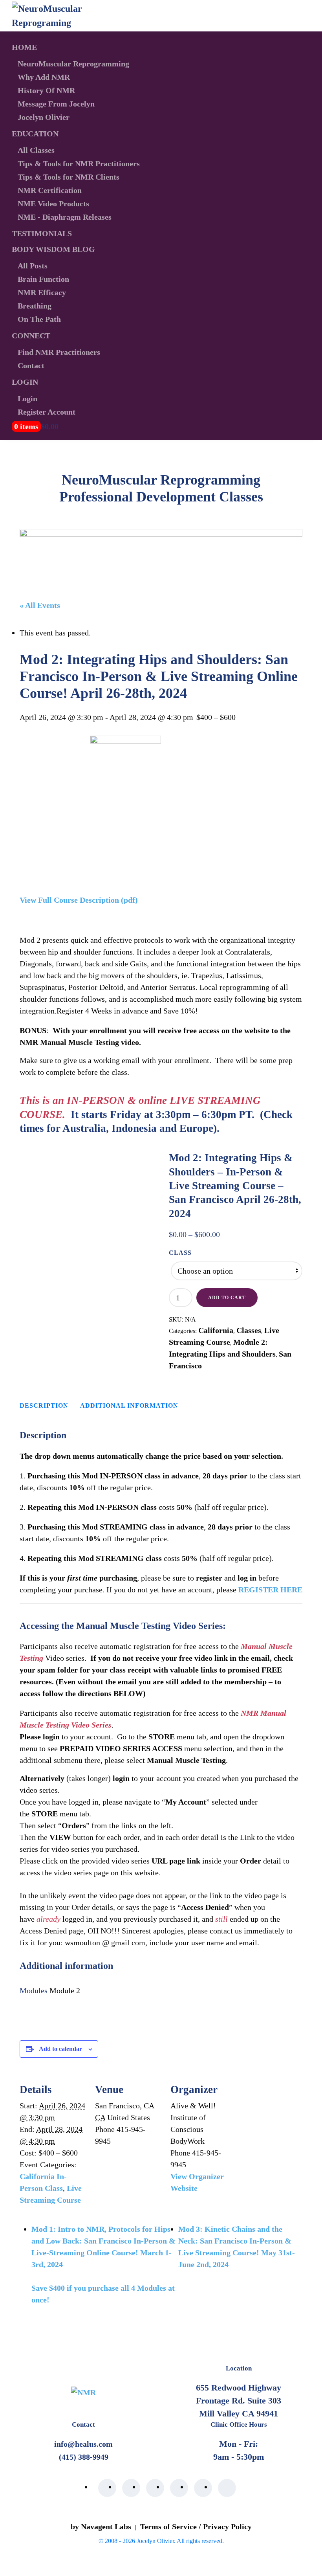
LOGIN (25, 382)
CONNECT (31, 336)
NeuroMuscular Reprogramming (73, 64)
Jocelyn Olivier (44, 117)
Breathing (35, 306)
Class (180, 1253)
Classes (249, 1330)
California (216, 1330)
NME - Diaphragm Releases (65, 217)
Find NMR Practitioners (59, 352)
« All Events (40, 605)
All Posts (33, 266)
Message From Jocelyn (56, 104)
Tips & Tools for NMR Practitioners (79, 163)
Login (27, 398)
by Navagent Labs (101, 2526)
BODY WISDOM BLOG (53, 249)
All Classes (36, 150)
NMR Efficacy (42, 292)
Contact (31, 365)
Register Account (47, 412)
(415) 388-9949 (84, 2457)
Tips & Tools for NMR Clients (69, 177)
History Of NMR (46, 90)
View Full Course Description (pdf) (79, 900)
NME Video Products (53, 204)
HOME (24, 47)
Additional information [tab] (129, 1406)
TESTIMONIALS (42, 233)
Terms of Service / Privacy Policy (196, 2526)
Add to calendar (60, 2049)
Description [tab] (44, 1406)
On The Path (39, 319)
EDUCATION (35, 134)
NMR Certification (50, 190)
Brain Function (43, 279)
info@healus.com (83, 2444)
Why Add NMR (44, 77)
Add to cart (227, 1298)
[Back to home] (57, 16)
